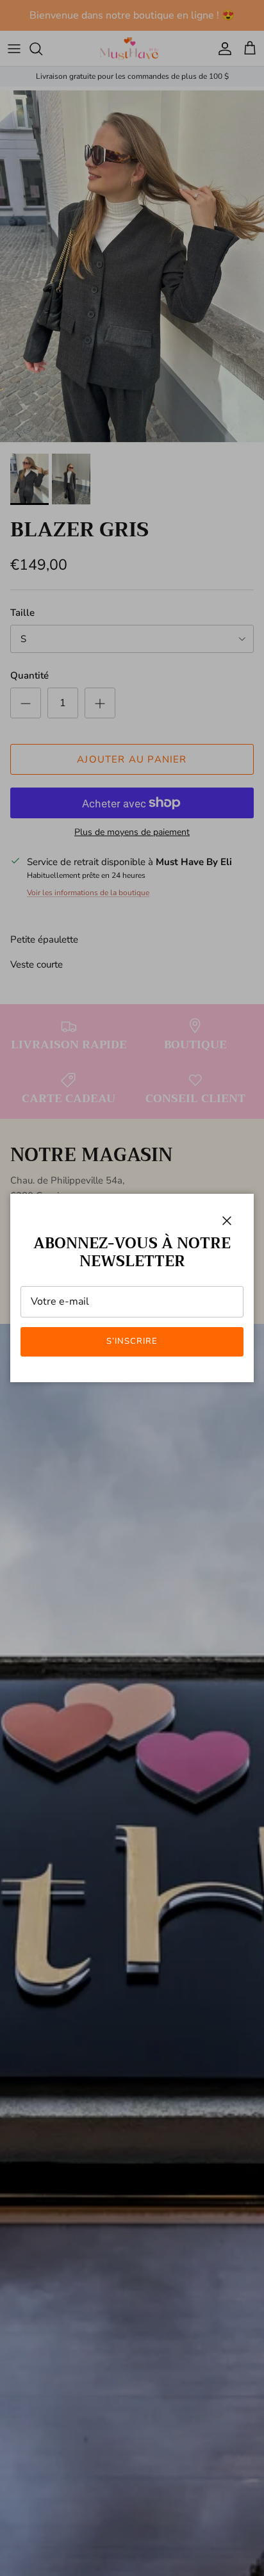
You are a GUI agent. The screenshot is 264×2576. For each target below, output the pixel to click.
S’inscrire (132, 1341)
